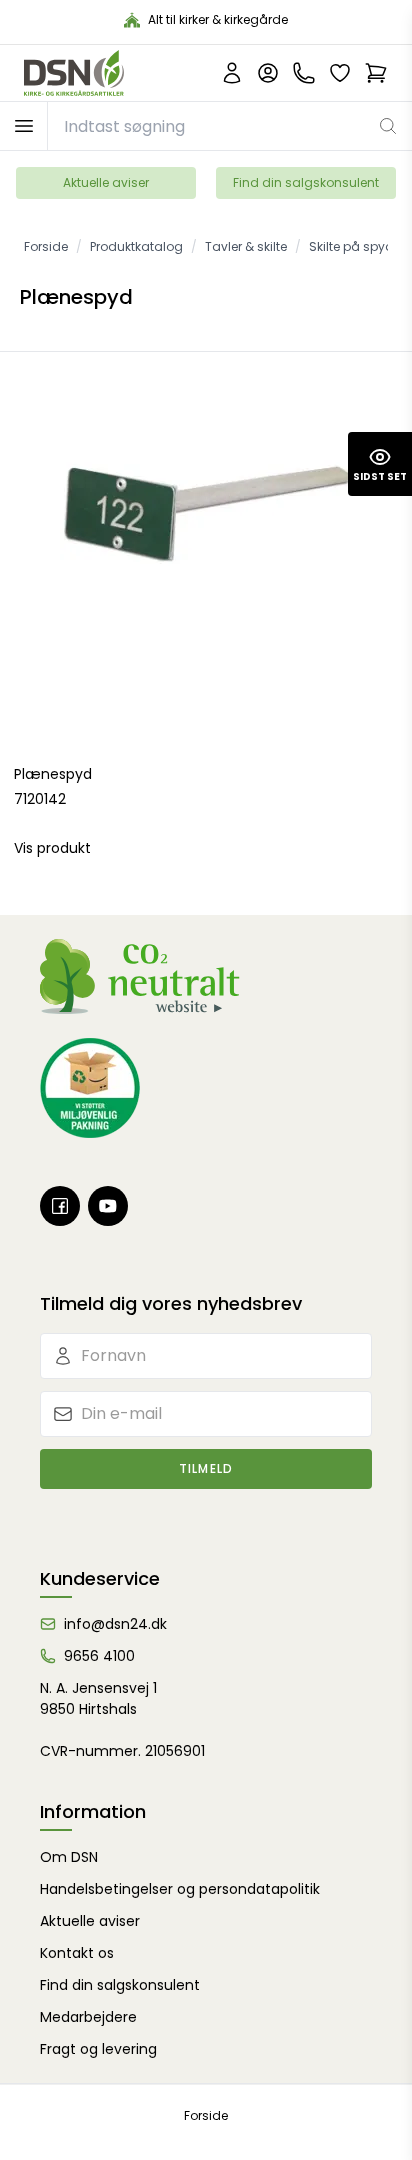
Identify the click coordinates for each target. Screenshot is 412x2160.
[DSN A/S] (74, 73)
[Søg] (388, 126)
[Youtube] (108, 1206)
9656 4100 (99, 1656)
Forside (206, 2115)
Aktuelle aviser (106, 182)
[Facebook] (60, 1206)
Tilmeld (206, 1468)
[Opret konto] (232, 73)
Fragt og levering (98, 2049)
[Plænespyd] (206, 558)
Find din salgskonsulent (306, 182)
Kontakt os (77, 1953)
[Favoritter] (340, 73)
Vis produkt (52, 848)
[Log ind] (268, 73)
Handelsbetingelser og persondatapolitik (180, 1889)
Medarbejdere (88, 2017)
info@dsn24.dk (115, 1624)
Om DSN (69, 1857)
